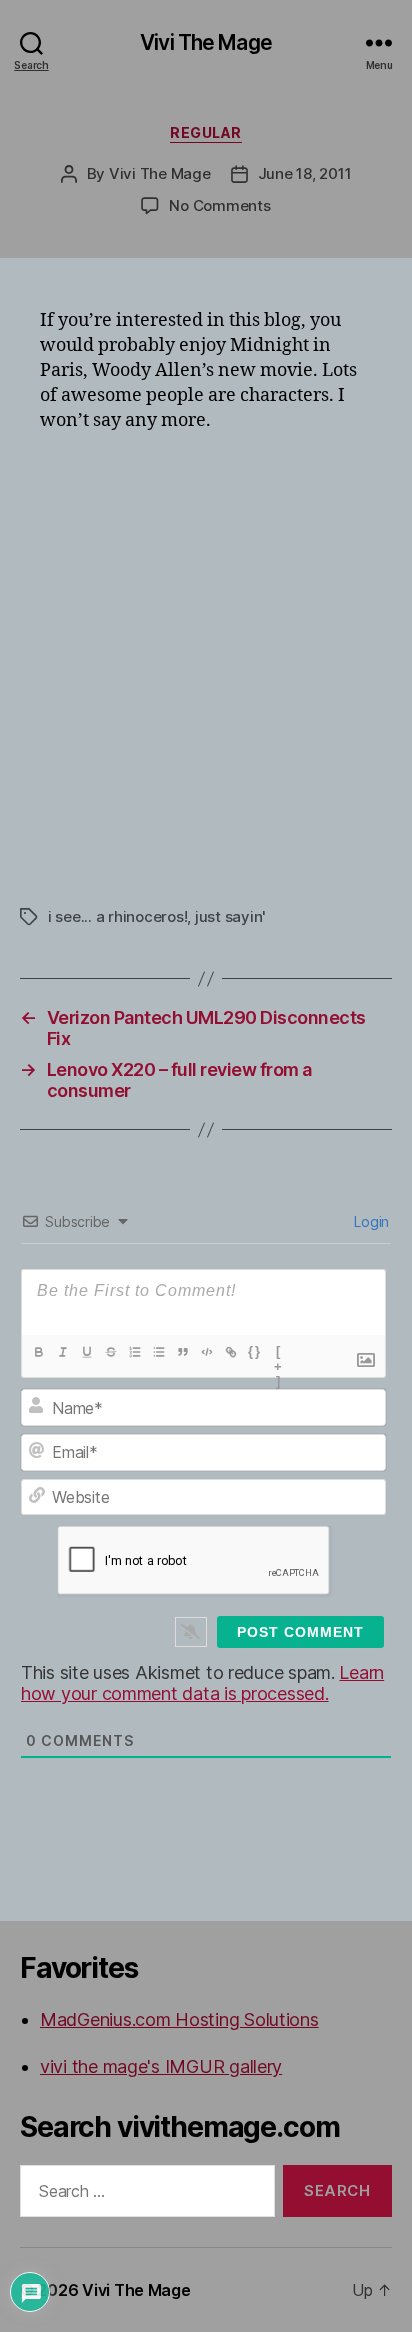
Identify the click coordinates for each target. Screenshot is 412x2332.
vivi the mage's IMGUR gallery (161, 2066)
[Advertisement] (206, 662)
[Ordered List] (135, 1352)
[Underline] (87, 1352)
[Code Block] (207, 1352)
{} (255, 1351)
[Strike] (111, 1352)
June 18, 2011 (305, 173)
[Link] (231, 1352)
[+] (279, 1354)
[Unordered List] (159, 1352)
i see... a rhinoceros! (117, 916)
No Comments (219, 205)
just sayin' (230, 916)
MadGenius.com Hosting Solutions (179, 2019)
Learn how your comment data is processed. (202, 1683)
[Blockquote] (183, 1352)
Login (370, 1221)
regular (206, 132)
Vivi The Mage (206, 42)
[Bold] (39, 1352)
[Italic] (63, 1352)
